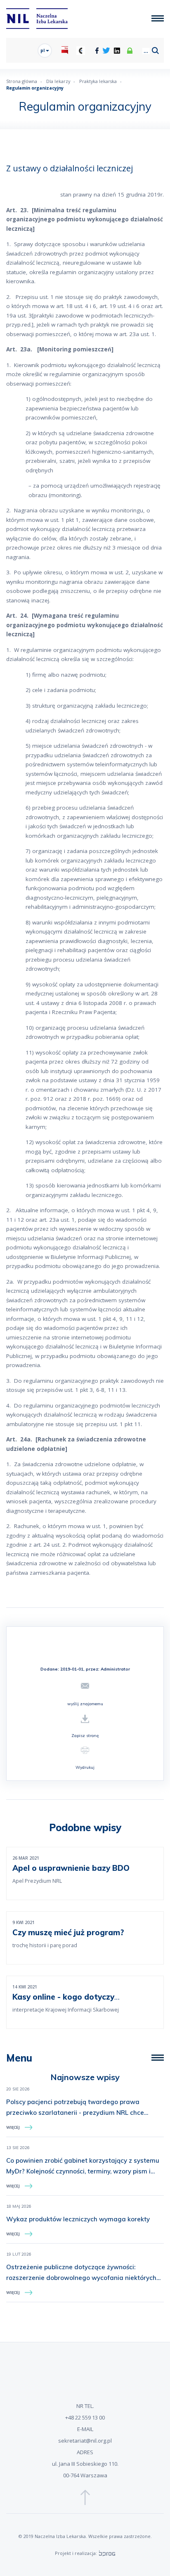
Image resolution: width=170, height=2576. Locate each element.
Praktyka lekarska (98, 81)
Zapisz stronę (85, 1736)
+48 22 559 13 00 (85, 2417)
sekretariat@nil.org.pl (85, 2441)
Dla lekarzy (58, 81)
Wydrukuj (85, 1767)
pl (43, 50)
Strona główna (22, 81)
